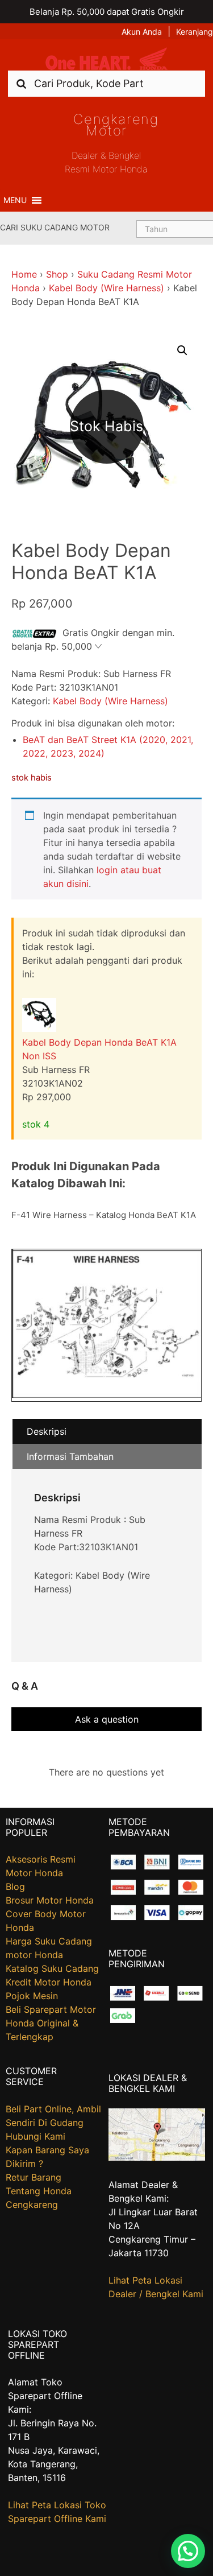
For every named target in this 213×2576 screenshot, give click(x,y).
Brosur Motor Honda (50, 1900)
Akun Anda (142, 32)
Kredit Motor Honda (49, 1982)
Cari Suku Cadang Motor (55, 227)
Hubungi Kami (35, 2136)
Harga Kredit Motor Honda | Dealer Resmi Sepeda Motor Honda (107, 59)
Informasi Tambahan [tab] (70, 1456)
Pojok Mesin (32, 1996)
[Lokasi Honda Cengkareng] (157, 2157)
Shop (57, 274)
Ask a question (107, 1719)
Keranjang (195, 32)
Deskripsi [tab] (47, 1431)
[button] (15, 200)
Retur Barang (34, 2177)
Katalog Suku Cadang (52, 1968)
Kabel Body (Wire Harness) (106, 288)
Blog (15, 1886)
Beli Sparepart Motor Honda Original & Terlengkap (51, 2023)
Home (24, 274)
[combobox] (106, 83)
